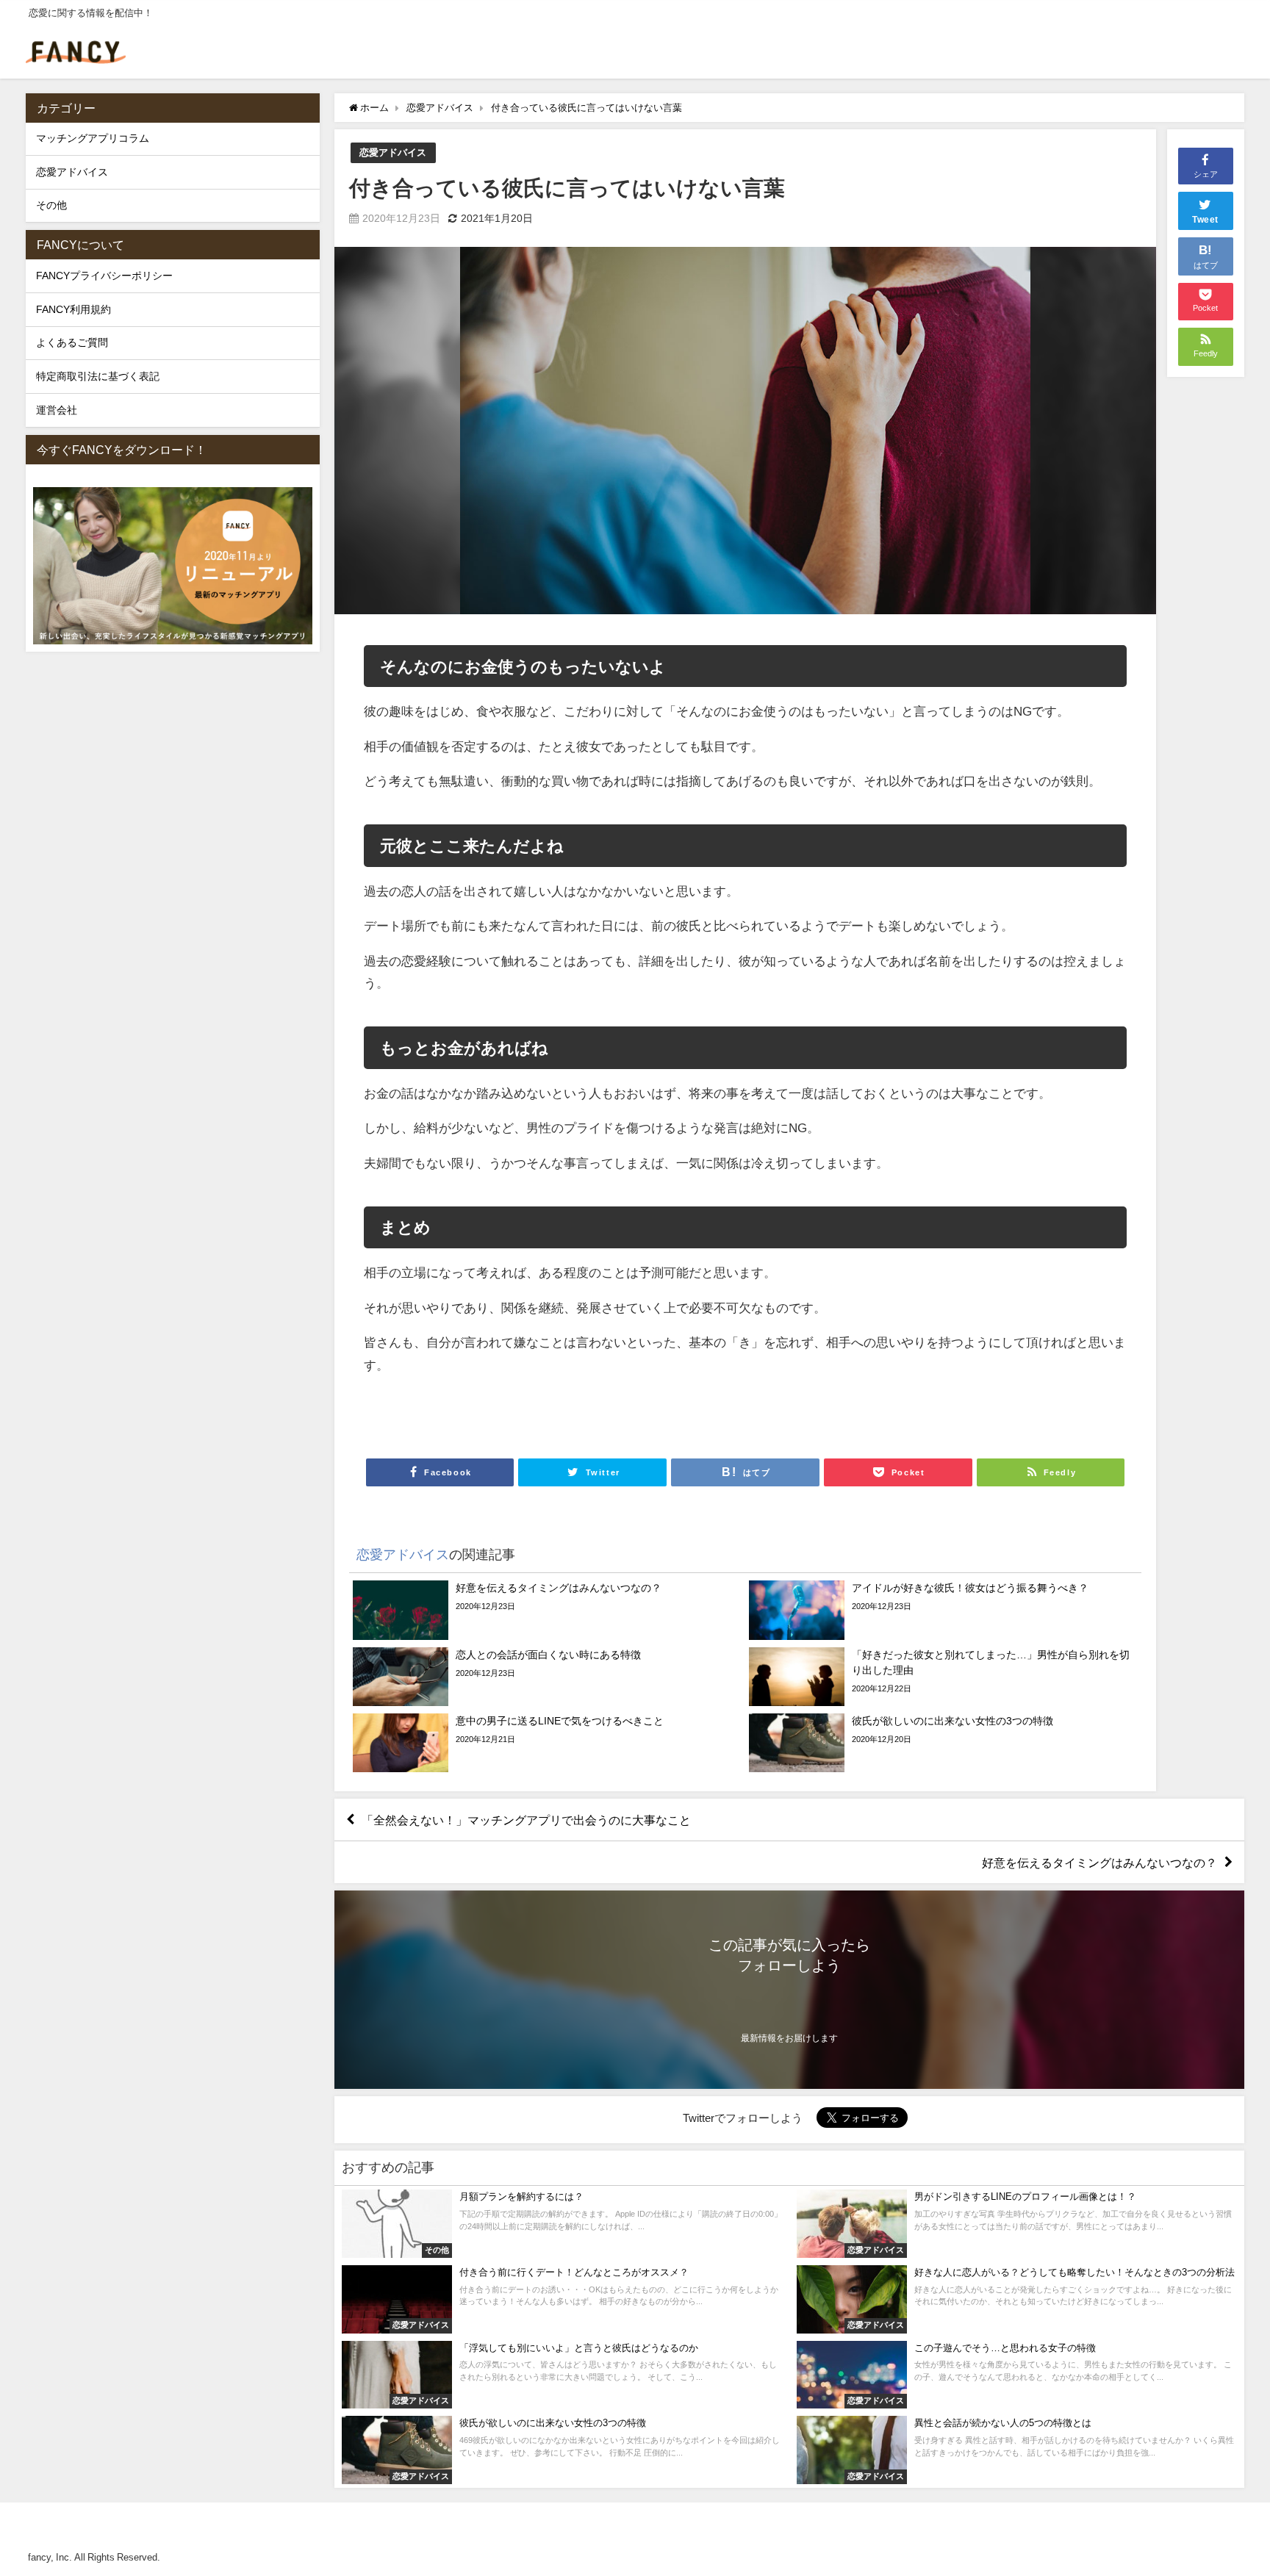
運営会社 (57, 410)
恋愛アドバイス (393, 152)
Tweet (1205, 220)
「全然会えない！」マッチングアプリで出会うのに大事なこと (526, 1820)
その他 (51, 205)
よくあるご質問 (72, 342)
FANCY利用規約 (73, 309)
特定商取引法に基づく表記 (98, 376)
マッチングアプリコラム (93, 138)
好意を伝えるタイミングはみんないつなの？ (1099, 1863)
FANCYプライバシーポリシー (104, 276)
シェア (1206, 174)
